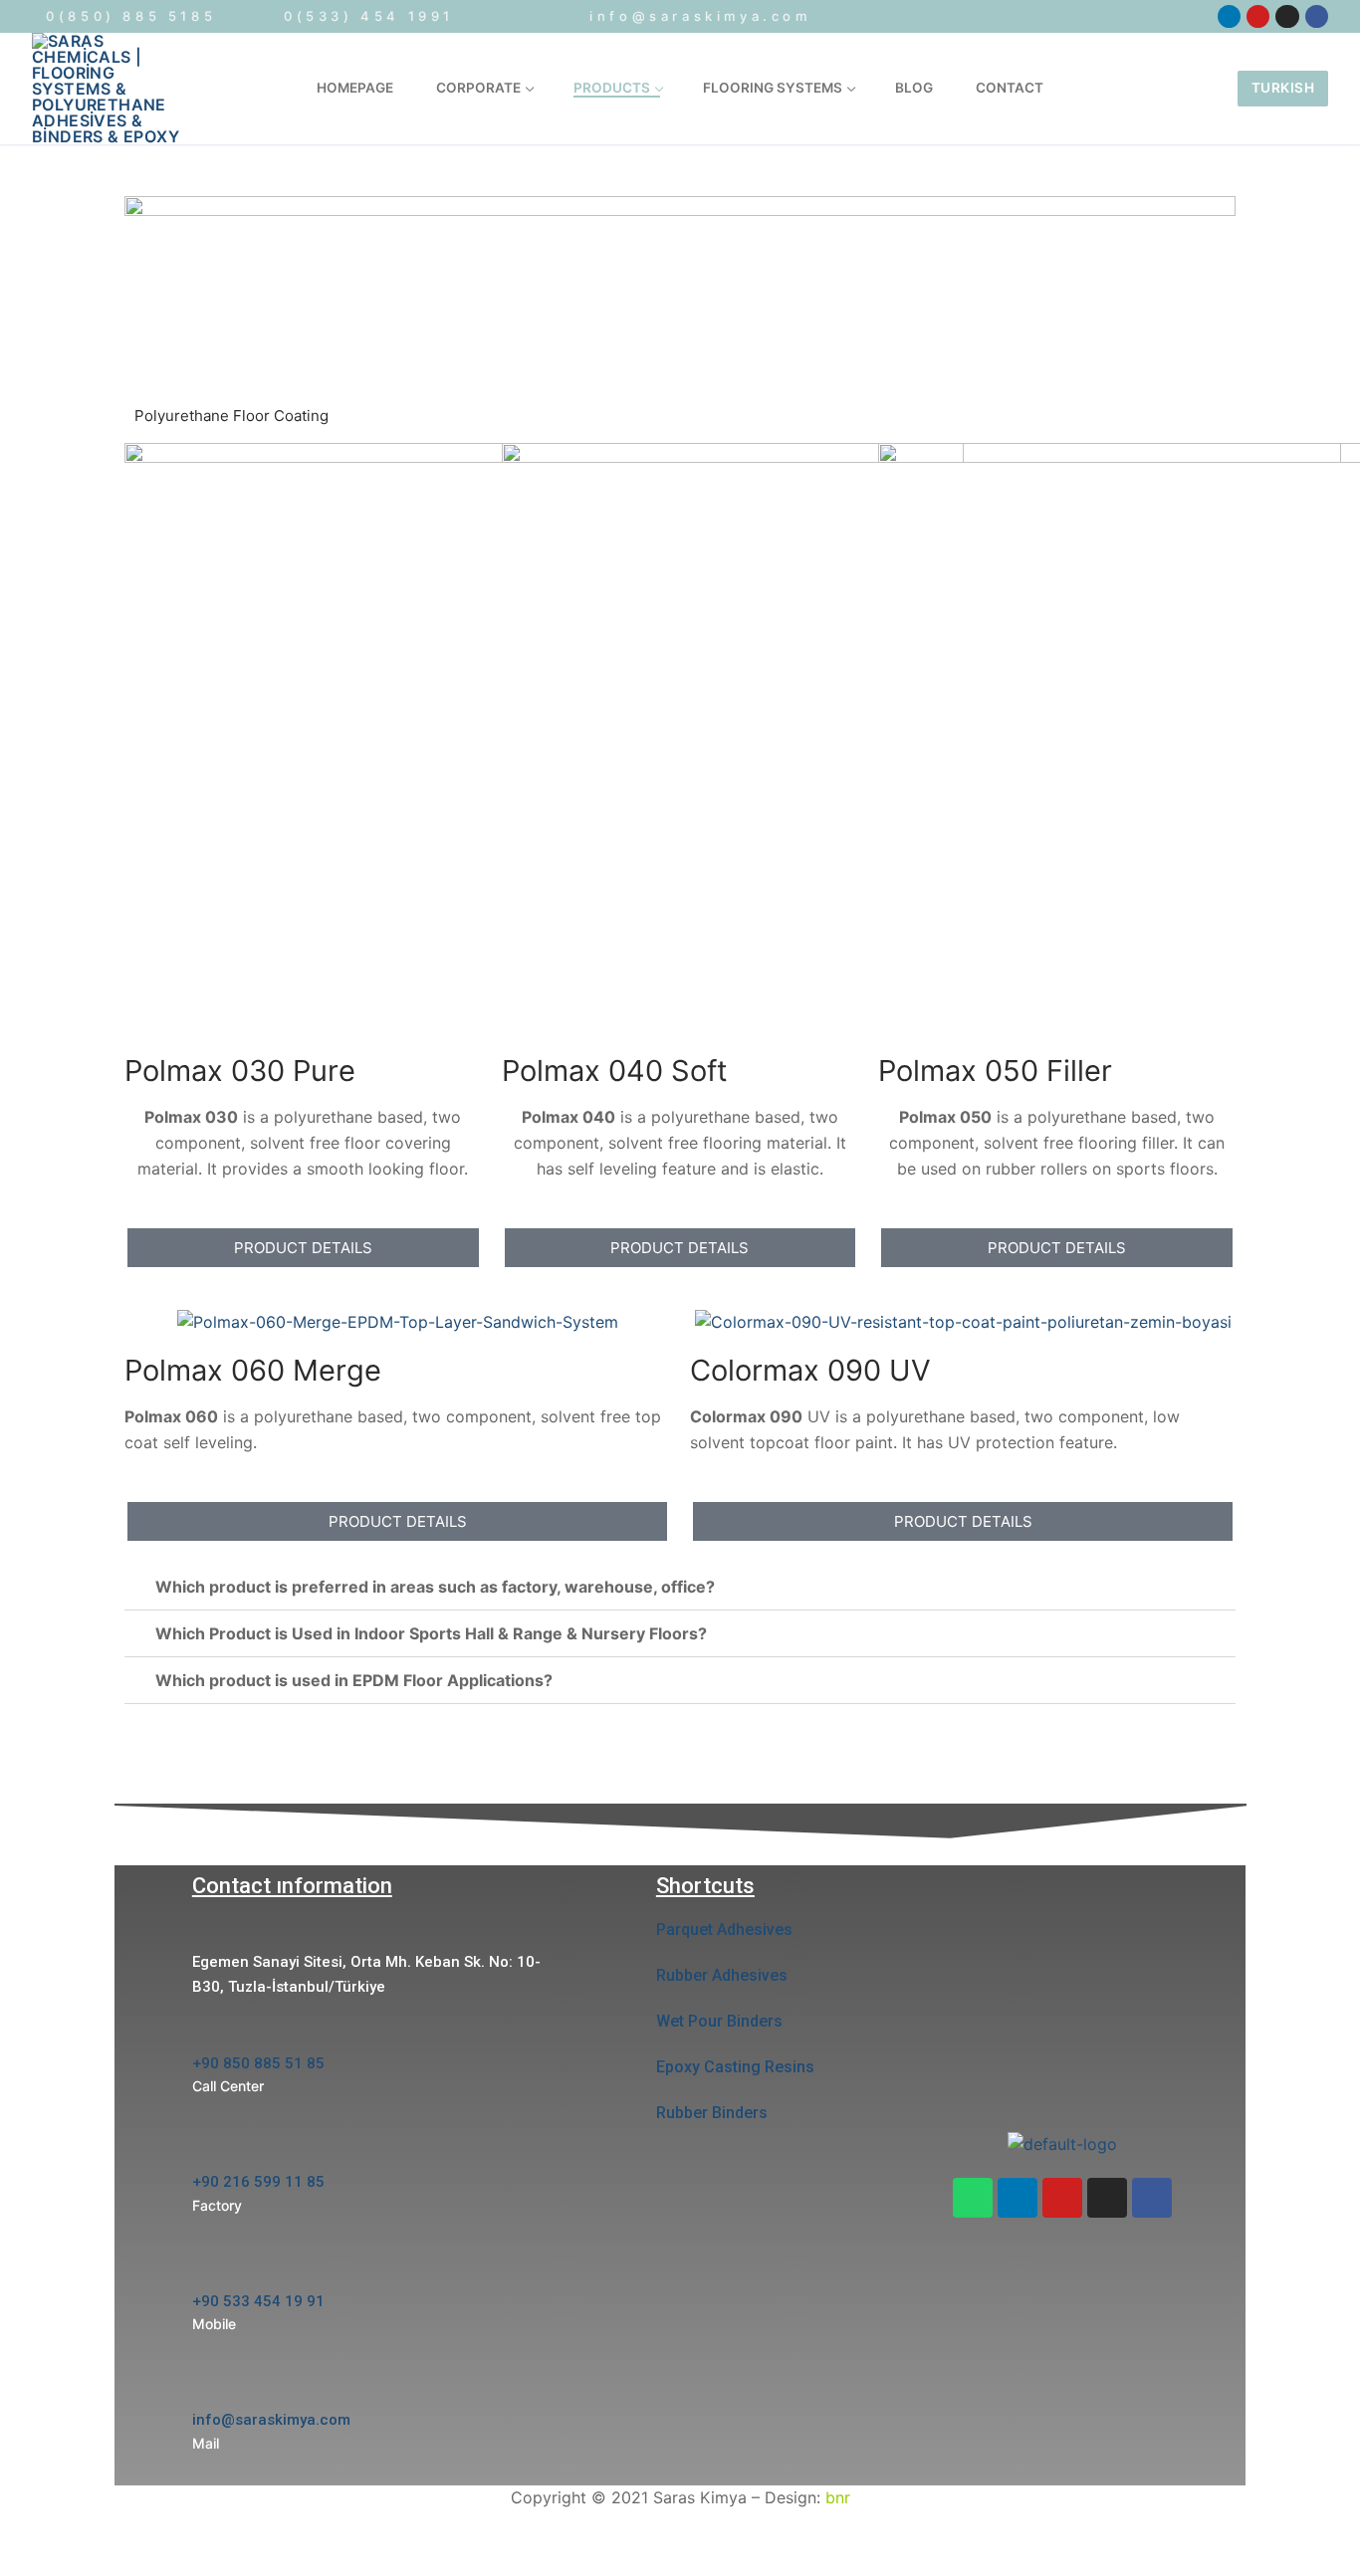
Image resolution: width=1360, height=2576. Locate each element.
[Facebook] (1152, 2198)
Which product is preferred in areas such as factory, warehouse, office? (435, 1587)
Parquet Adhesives (724, 1930)
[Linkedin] (1018, 2198)
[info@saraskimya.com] (205, 2388)
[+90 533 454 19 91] (205, 2269)
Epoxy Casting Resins (735, 2067)
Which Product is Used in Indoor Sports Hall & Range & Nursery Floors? (431, 1633)
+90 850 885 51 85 (258, 2063)
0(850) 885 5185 (128, 16)
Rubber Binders (712, 2113)
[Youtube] (1062, 2198)
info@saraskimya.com (700, 16)
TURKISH (1283, 88)
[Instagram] (1107, 2198)
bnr (838, 2497)
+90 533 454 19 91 (258, 2301)
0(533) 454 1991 (368, 16)
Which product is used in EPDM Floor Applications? (354, 1680)
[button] (680, 1587)
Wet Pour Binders (719, 2021)
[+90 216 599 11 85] (205, 2149)
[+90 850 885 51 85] (205, 2031)
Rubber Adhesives (722, 1975)
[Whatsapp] (973, 2198)
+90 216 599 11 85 (258, 2182)
